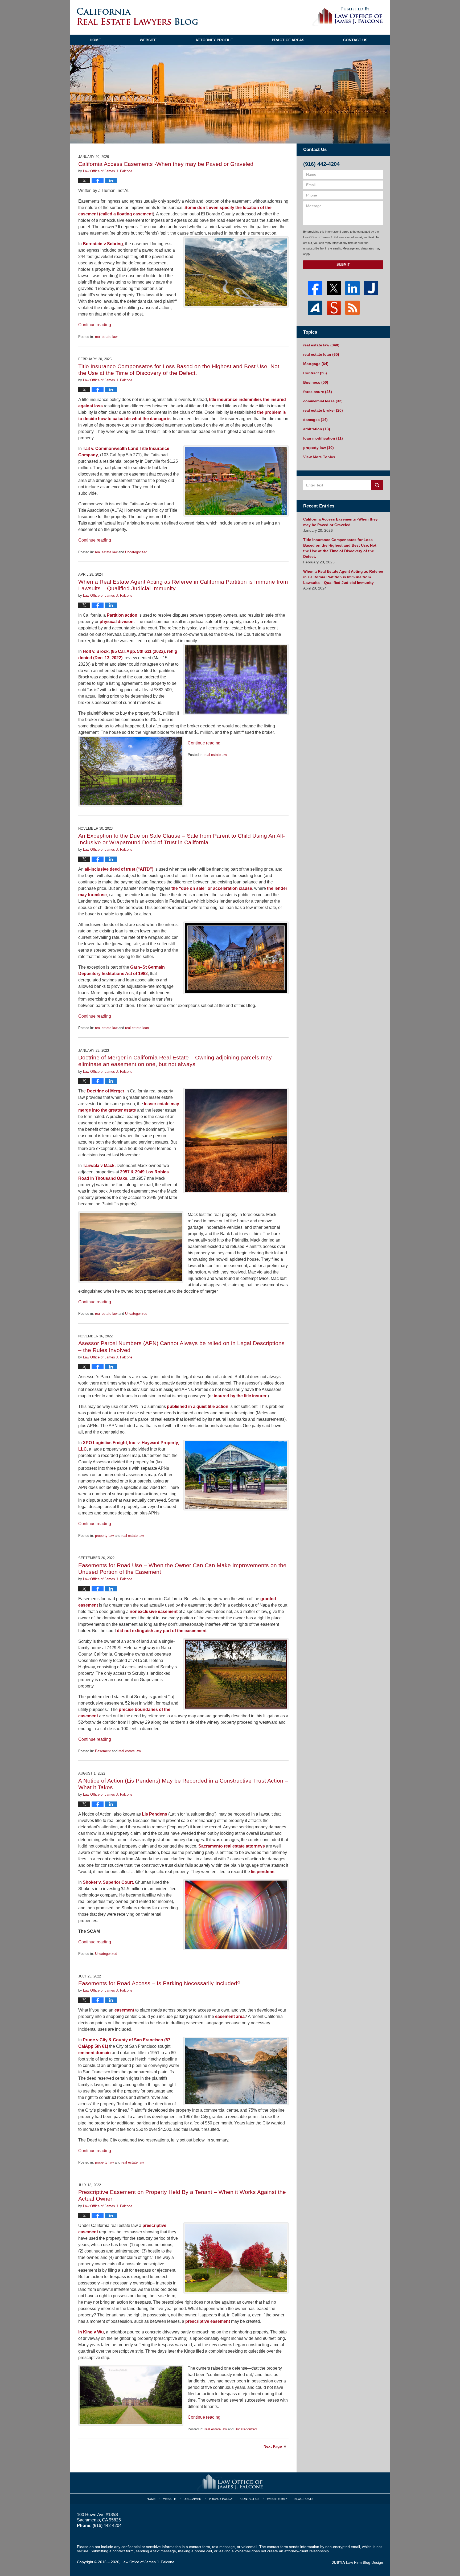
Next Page (273, 2446)
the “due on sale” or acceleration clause (212, 888)
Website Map (277, 2499)
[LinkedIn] (352, 288)
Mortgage (316, 364)
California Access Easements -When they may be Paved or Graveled (166, 164)
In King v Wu (91, 2332)
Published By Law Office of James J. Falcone (348, 17)
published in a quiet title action (198, 1406)
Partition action (122, 615)
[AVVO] (315, 308)
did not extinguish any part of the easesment (162, 1631)
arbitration (317, 429)
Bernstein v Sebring (102, 244)
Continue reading (95, 325)
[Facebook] (315, 288)
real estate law (106, 337)
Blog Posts (304, 2499)
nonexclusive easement (154, 1611)
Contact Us (355, 40)
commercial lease (323, 401)
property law (104, 1536)
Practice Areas (288, 40)
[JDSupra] (334, 308)
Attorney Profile (214, 40)
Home (95, 40)
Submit (343, 265)
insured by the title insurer (240, 1396)
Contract (315, 373)
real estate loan (137, 1028)
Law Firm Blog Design (357, 2562)
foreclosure (318, 392)
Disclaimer (192, 2499)
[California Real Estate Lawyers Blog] (137, 16)
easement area (230, 2016)
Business (316, 382)
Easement (103, 1751)
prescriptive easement (208, 2321)
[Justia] (371, 288)
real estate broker (323, 410)
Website (148, 40)
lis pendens (263, 1872)
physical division (117, 622)
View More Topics (319, 457)
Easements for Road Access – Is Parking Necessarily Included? (159, 1983)
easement (124, 2010)
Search (377, 485)
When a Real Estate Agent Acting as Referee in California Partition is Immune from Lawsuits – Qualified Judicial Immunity (343, 577)
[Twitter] (334, 288)
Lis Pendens (155, 1814)
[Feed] (352, 308)
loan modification (323, 438)
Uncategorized (136, 552)
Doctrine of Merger (105, 1091)
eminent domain (95, 2053)
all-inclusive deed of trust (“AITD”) (119, 869)
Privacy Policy (221, 2499)
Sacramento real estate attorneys (232, 1846)
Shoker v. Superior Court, (108, 1882)
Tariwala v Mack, (99, 1166)
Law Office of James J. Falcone (148, 2562)
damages (315, 420)
